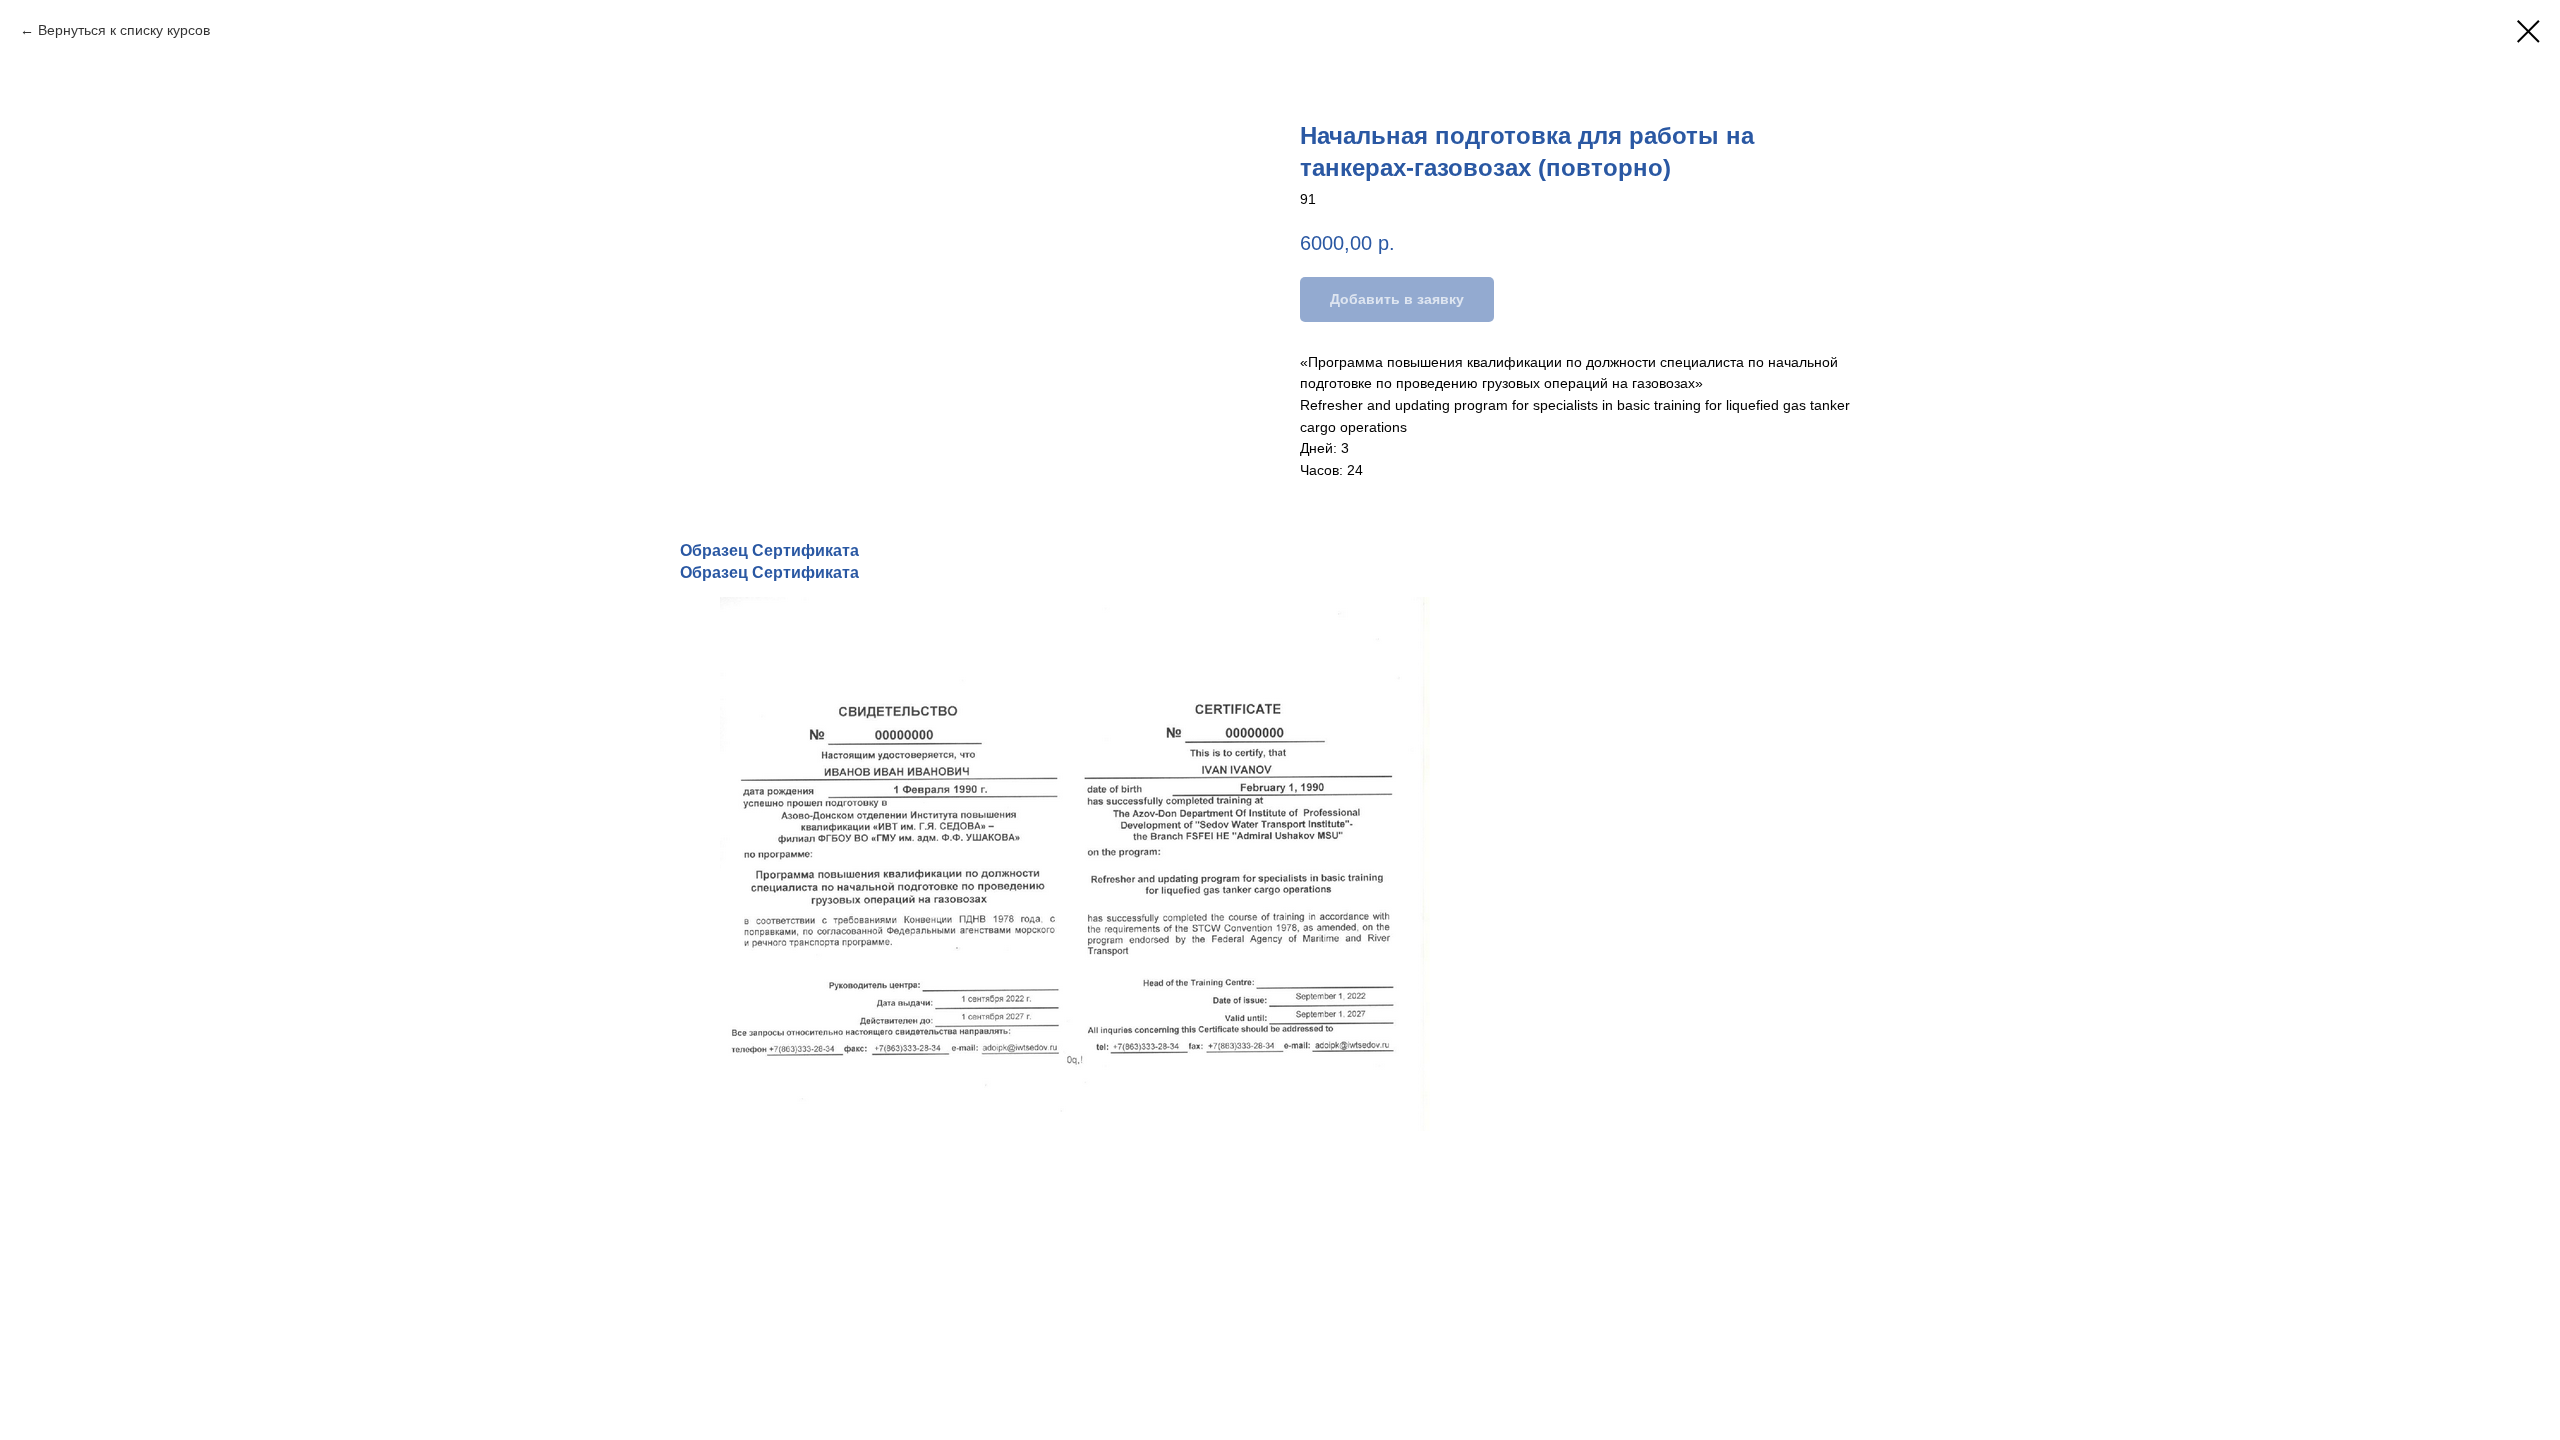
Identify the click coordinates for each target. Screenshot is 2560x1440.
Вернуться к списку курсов (124, 30)
